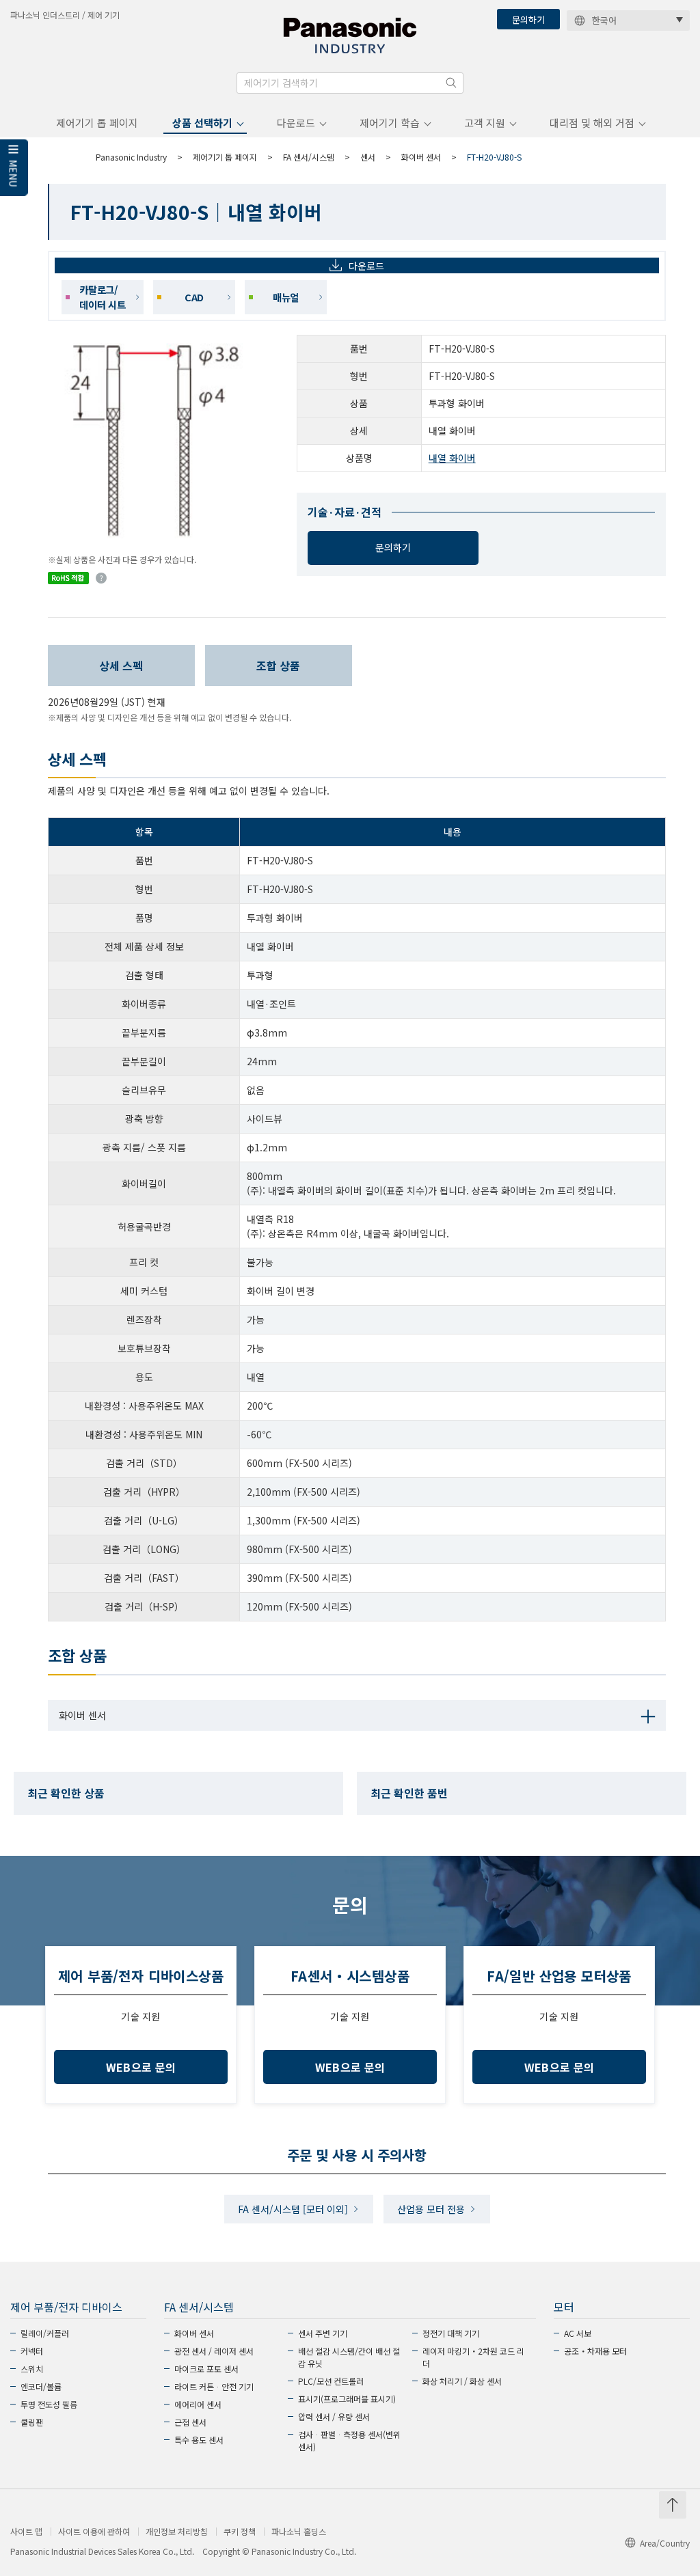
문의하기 (528, 19)
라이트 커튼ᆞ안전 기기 (214, 2386)
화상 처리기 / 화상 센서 (462, 2381)
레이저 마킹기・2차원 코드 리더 (473, 2357)
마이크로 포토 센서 (206, 2369)
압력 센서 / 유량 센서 (334, 2416)
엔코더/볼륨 (41, 2386)
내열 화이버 (452, 458)
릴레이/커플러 (45, 2333)
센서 (368, 157)
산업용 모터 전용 (431, 2209)
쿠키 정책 (240, 2532)
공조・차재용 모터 (595, 2351)
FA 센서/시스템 (309, 157)
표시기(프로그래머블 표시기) (347, 2399)
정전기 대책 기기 (451, 2333)
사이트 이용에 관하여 (94, 2532)
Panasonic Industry (131, 157)
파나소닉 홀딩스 (299, 2532)
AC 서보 (578, 2333)
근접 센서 (190, 2422)
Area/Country (665, 2543)
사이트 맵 (26, 2532)
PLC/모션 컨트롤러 (331, 2381)
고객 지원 (485, 123)
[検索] (451, 83)
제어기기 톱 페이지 (97, 123)
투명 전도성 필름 (49, 2404)
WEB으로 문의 (141, 2067)
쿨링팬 (32, 2422)
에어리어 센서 (198, 2404)
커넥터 (32, 2351)
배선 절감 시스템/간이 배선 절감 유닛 (349, 2357)
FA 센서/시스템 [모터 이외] (293, 2209)
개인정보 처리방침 (177, 2532)
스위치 (32, 2369)
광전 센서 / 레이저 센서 (214, 2351)
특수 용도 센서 (199, 2440)
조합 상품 (278, 666)
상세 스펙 (121, 666)
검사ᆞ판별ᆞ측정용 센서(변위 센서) (349, 2440)
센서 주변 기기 (323, 2333)
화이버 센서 (421, 157)
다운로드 (296, 123)
